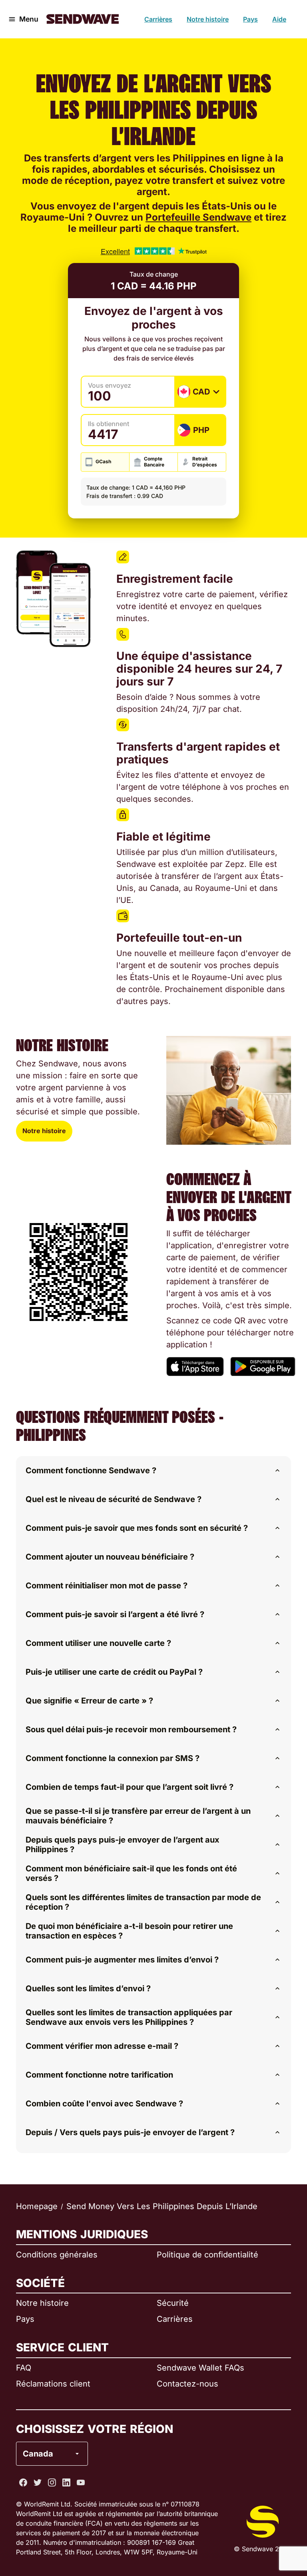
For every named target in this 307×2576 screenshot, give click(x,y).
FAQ (24, 2368)
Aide (279, 19)
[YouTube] (81, 2482)
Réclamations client (53, 2384)
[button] (153, 1470)
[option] (73, 2421)
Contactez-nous (187, 2384)
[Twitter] (38, 2482)
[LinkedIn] (66, 2482)
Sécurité (173, 2303)
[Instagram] (52, 2482)
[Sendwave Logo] (83, 19)
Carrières (158, 19)
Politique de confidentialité (207, 2255)
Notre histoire (208, 19)
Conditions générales (57, 2255)
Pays (250, 19)
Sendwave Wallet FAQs (200, 2368)
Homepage (37, 2206)
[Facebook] (23, 2482)
